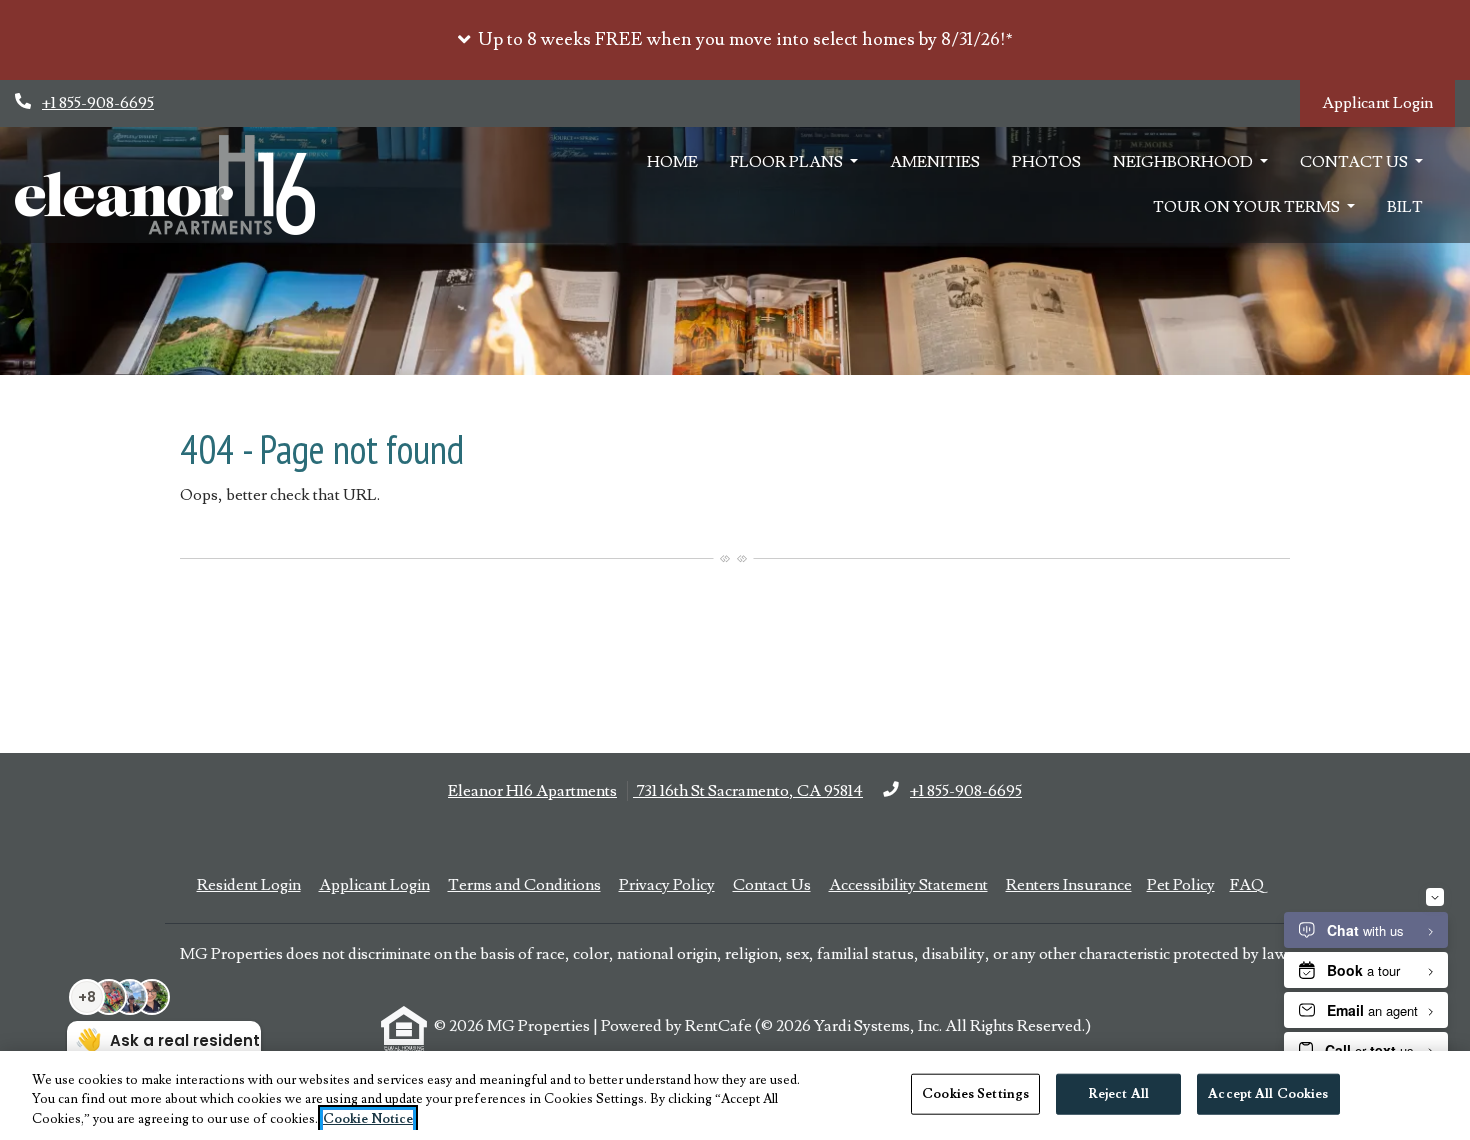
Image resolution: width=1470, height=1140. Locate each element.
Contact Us (772, 885)
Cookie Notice (368, 1119)
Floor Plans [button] (788, 168)
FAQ (1247, 885)
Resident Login (249, 884)
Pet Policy (1181, 885)
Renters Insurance (1069, 885)
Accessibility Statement (908, 884)
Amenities (935, 168)
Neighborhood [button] (1184, 168)
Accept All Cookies (1268, 1093)
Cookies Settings (975, 1093)
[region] (735, 1095)
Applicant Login (1388, 102)
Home (672, 168)
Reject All (1119, 1093)
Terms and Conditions (524, 884)
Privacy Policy (667, 884)
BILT (1413, 212)
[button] (735, 40)
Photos (1046, 168)
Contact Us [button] (1355, 168)
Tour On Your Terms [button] (1248, 213)
